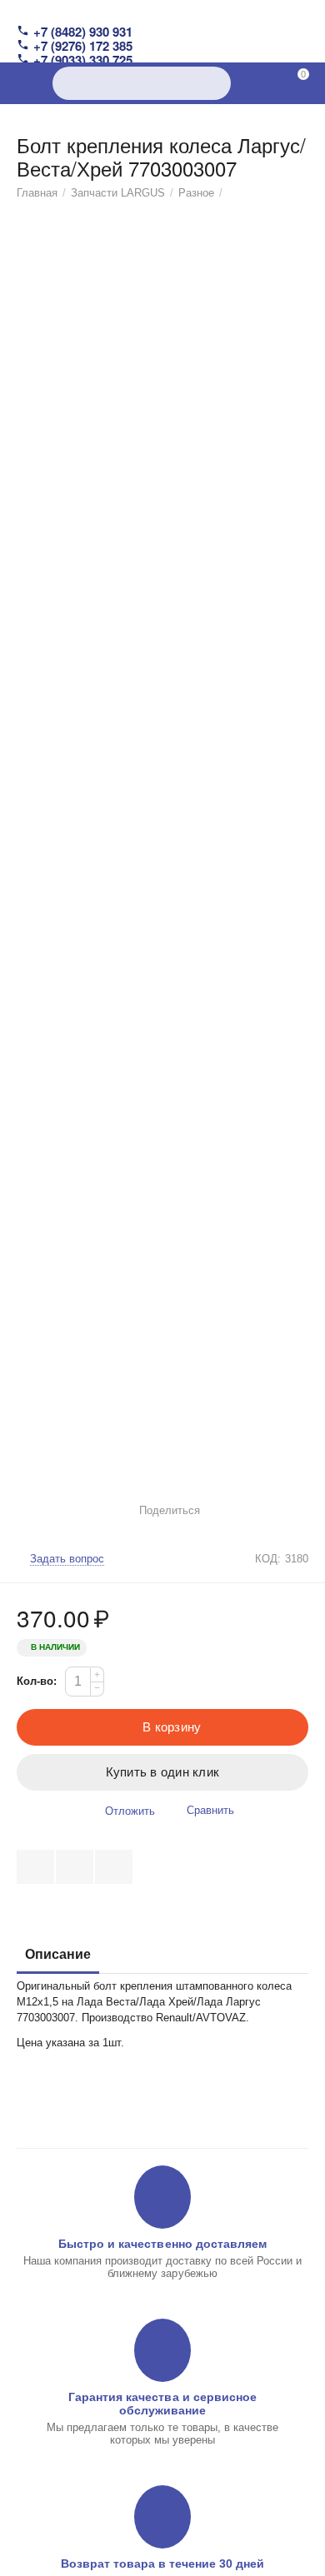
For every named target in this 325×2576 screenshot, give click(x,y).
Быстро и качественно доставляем (162, 2244)
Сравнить (210, 1810)
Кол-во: (37, 1681)
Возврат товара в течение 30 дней (162, 2564)
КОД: (268, 1559)
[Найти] (214, 83)
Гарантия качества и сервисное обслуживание (162, 2404)
